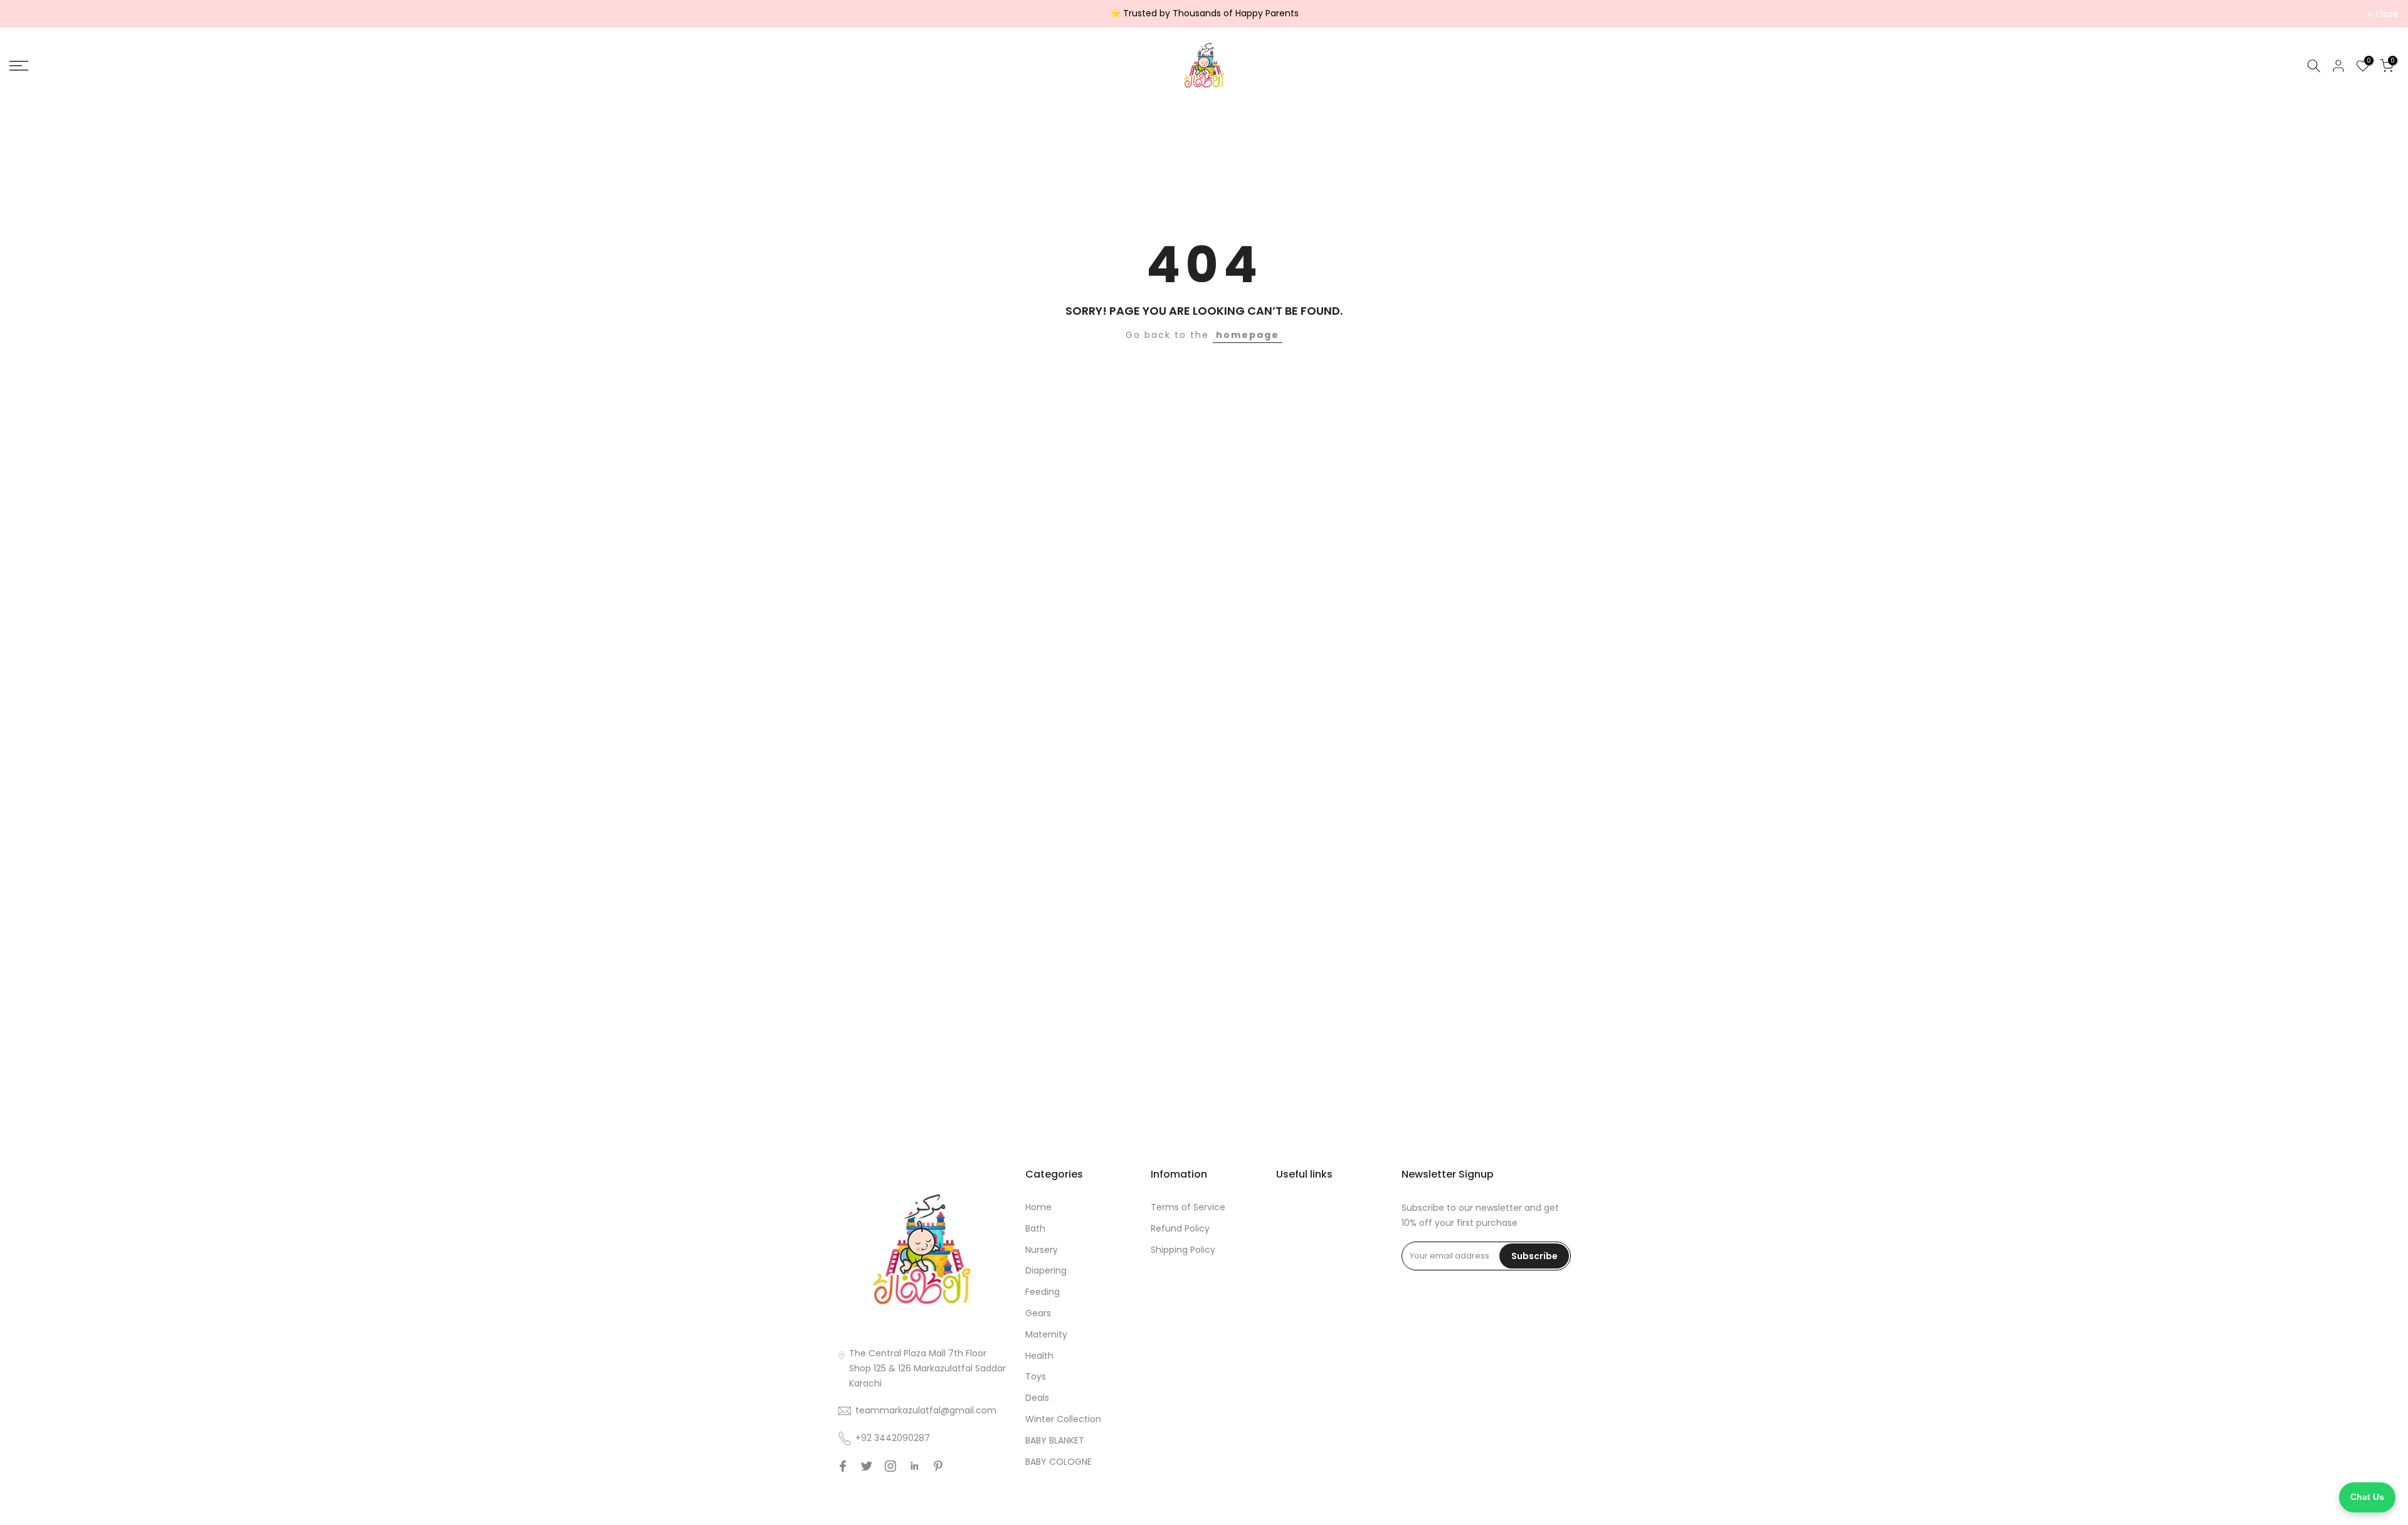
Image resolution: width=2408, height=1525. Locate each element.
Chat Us (2367, 1497)
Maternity (1046, 1334)
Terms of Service (1188, 1207)
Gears (1038, 1313)
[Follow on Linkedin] (914, 1466)
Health (1039, 1356)
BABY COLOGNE (1059, 1462)
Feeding (1043, 1292)
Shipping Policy (1183, 1250)
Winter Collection (1063, 1419)
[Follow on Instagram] (890, 1466)
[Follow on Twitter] (867, 1466)
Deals (1037, 1398)
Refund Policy (1180, 1228)
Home (1038, 1207)
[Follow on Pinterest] (938, 1466)
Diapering (1046, 1270)
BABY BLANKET (1055, 1440)
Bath (1035, 1228)
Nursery (1042, 1250)
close (28, 14)
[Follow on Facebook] (843, 1466)
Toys (1036, 1376)
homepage (1248, 335)
